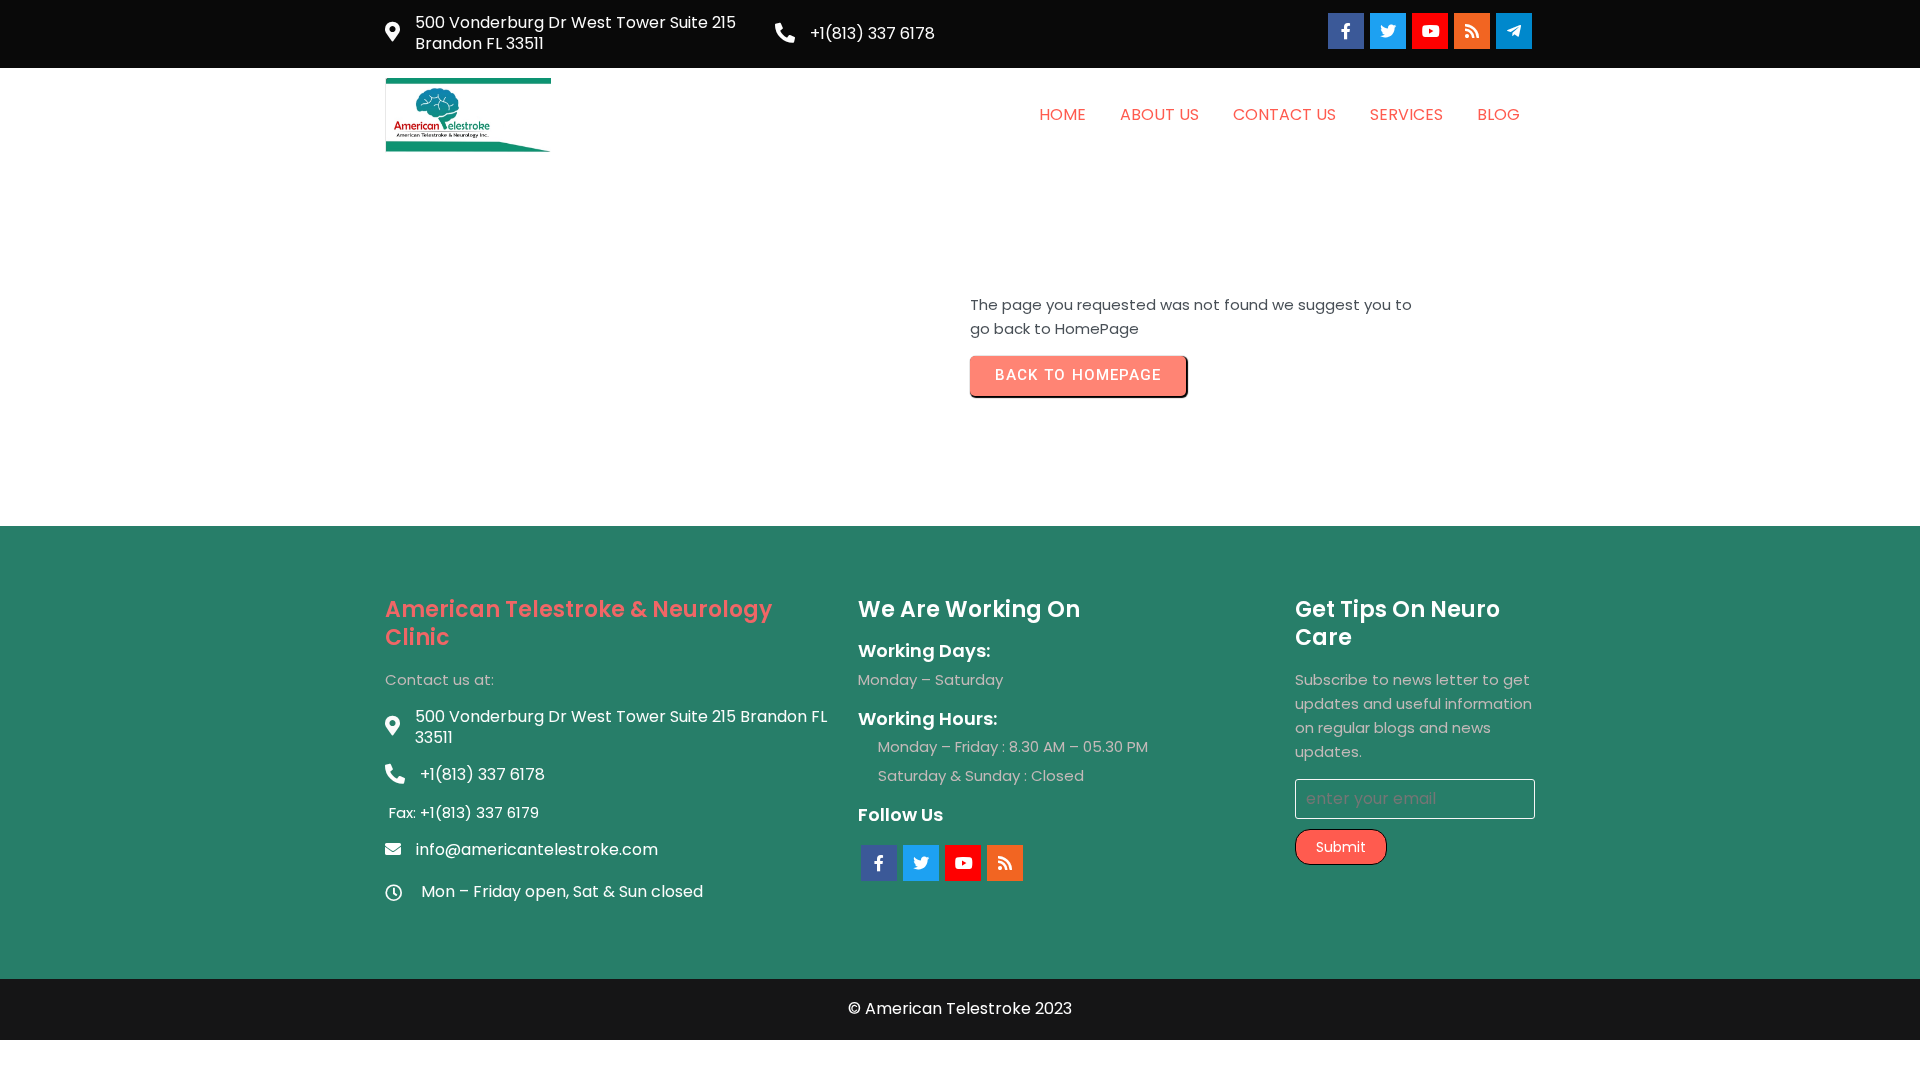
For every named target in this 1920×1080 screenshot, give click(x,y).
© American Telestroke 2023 (960, 1008)
